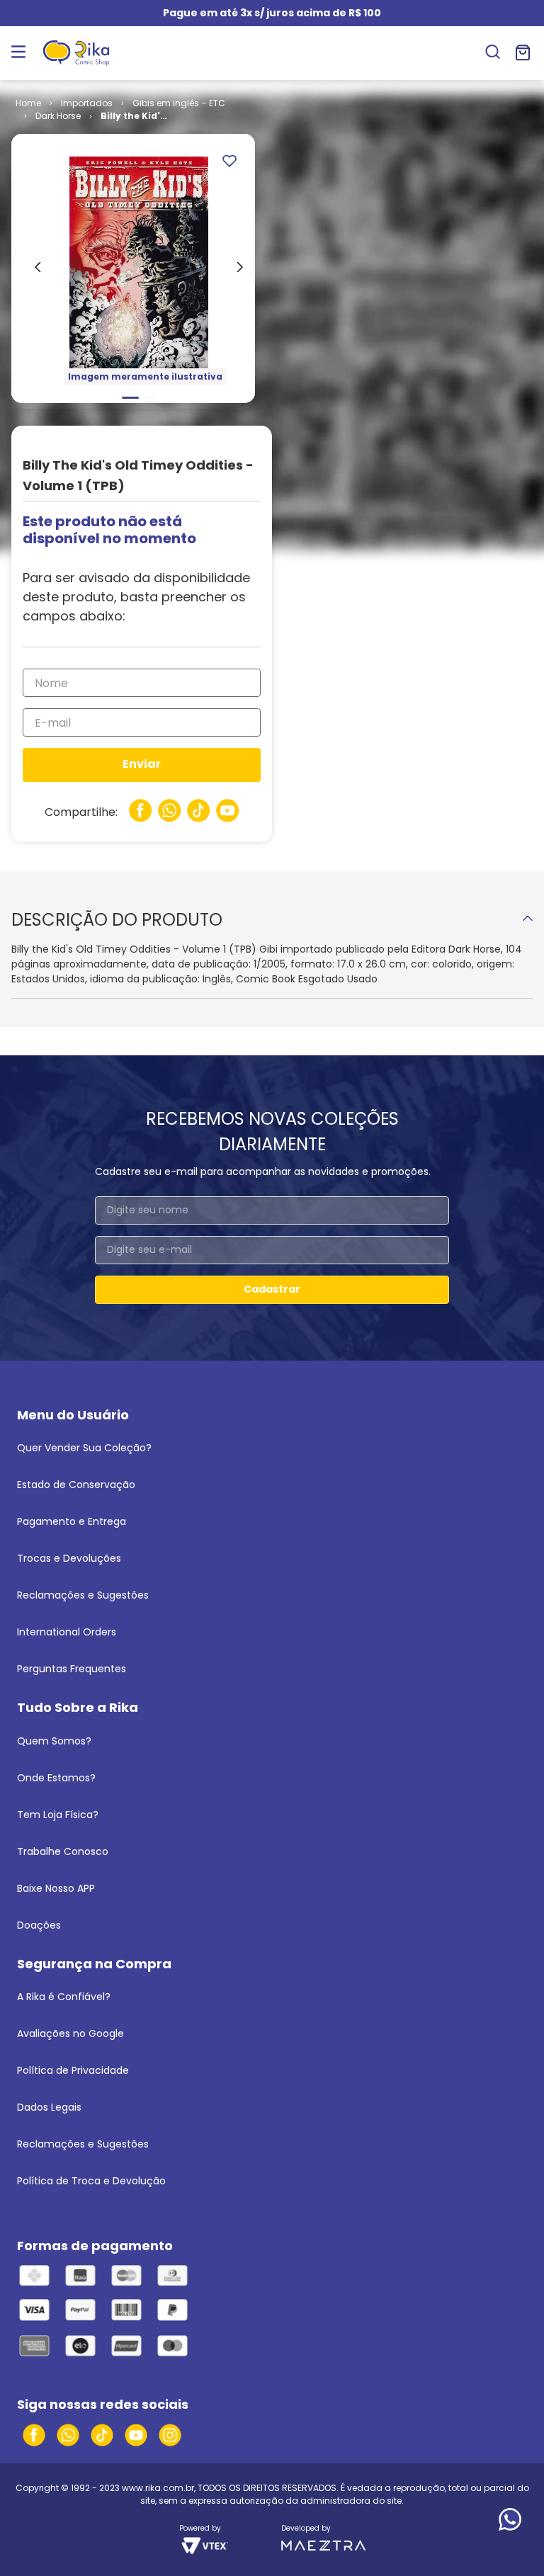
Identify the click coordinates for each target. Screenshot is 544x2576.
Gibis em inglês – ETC (179, 103)
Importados (87, 103)
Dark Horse (58, 116)
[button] (493, 53)
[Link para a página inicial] (28, 103)
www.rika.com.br (158, 2488)
